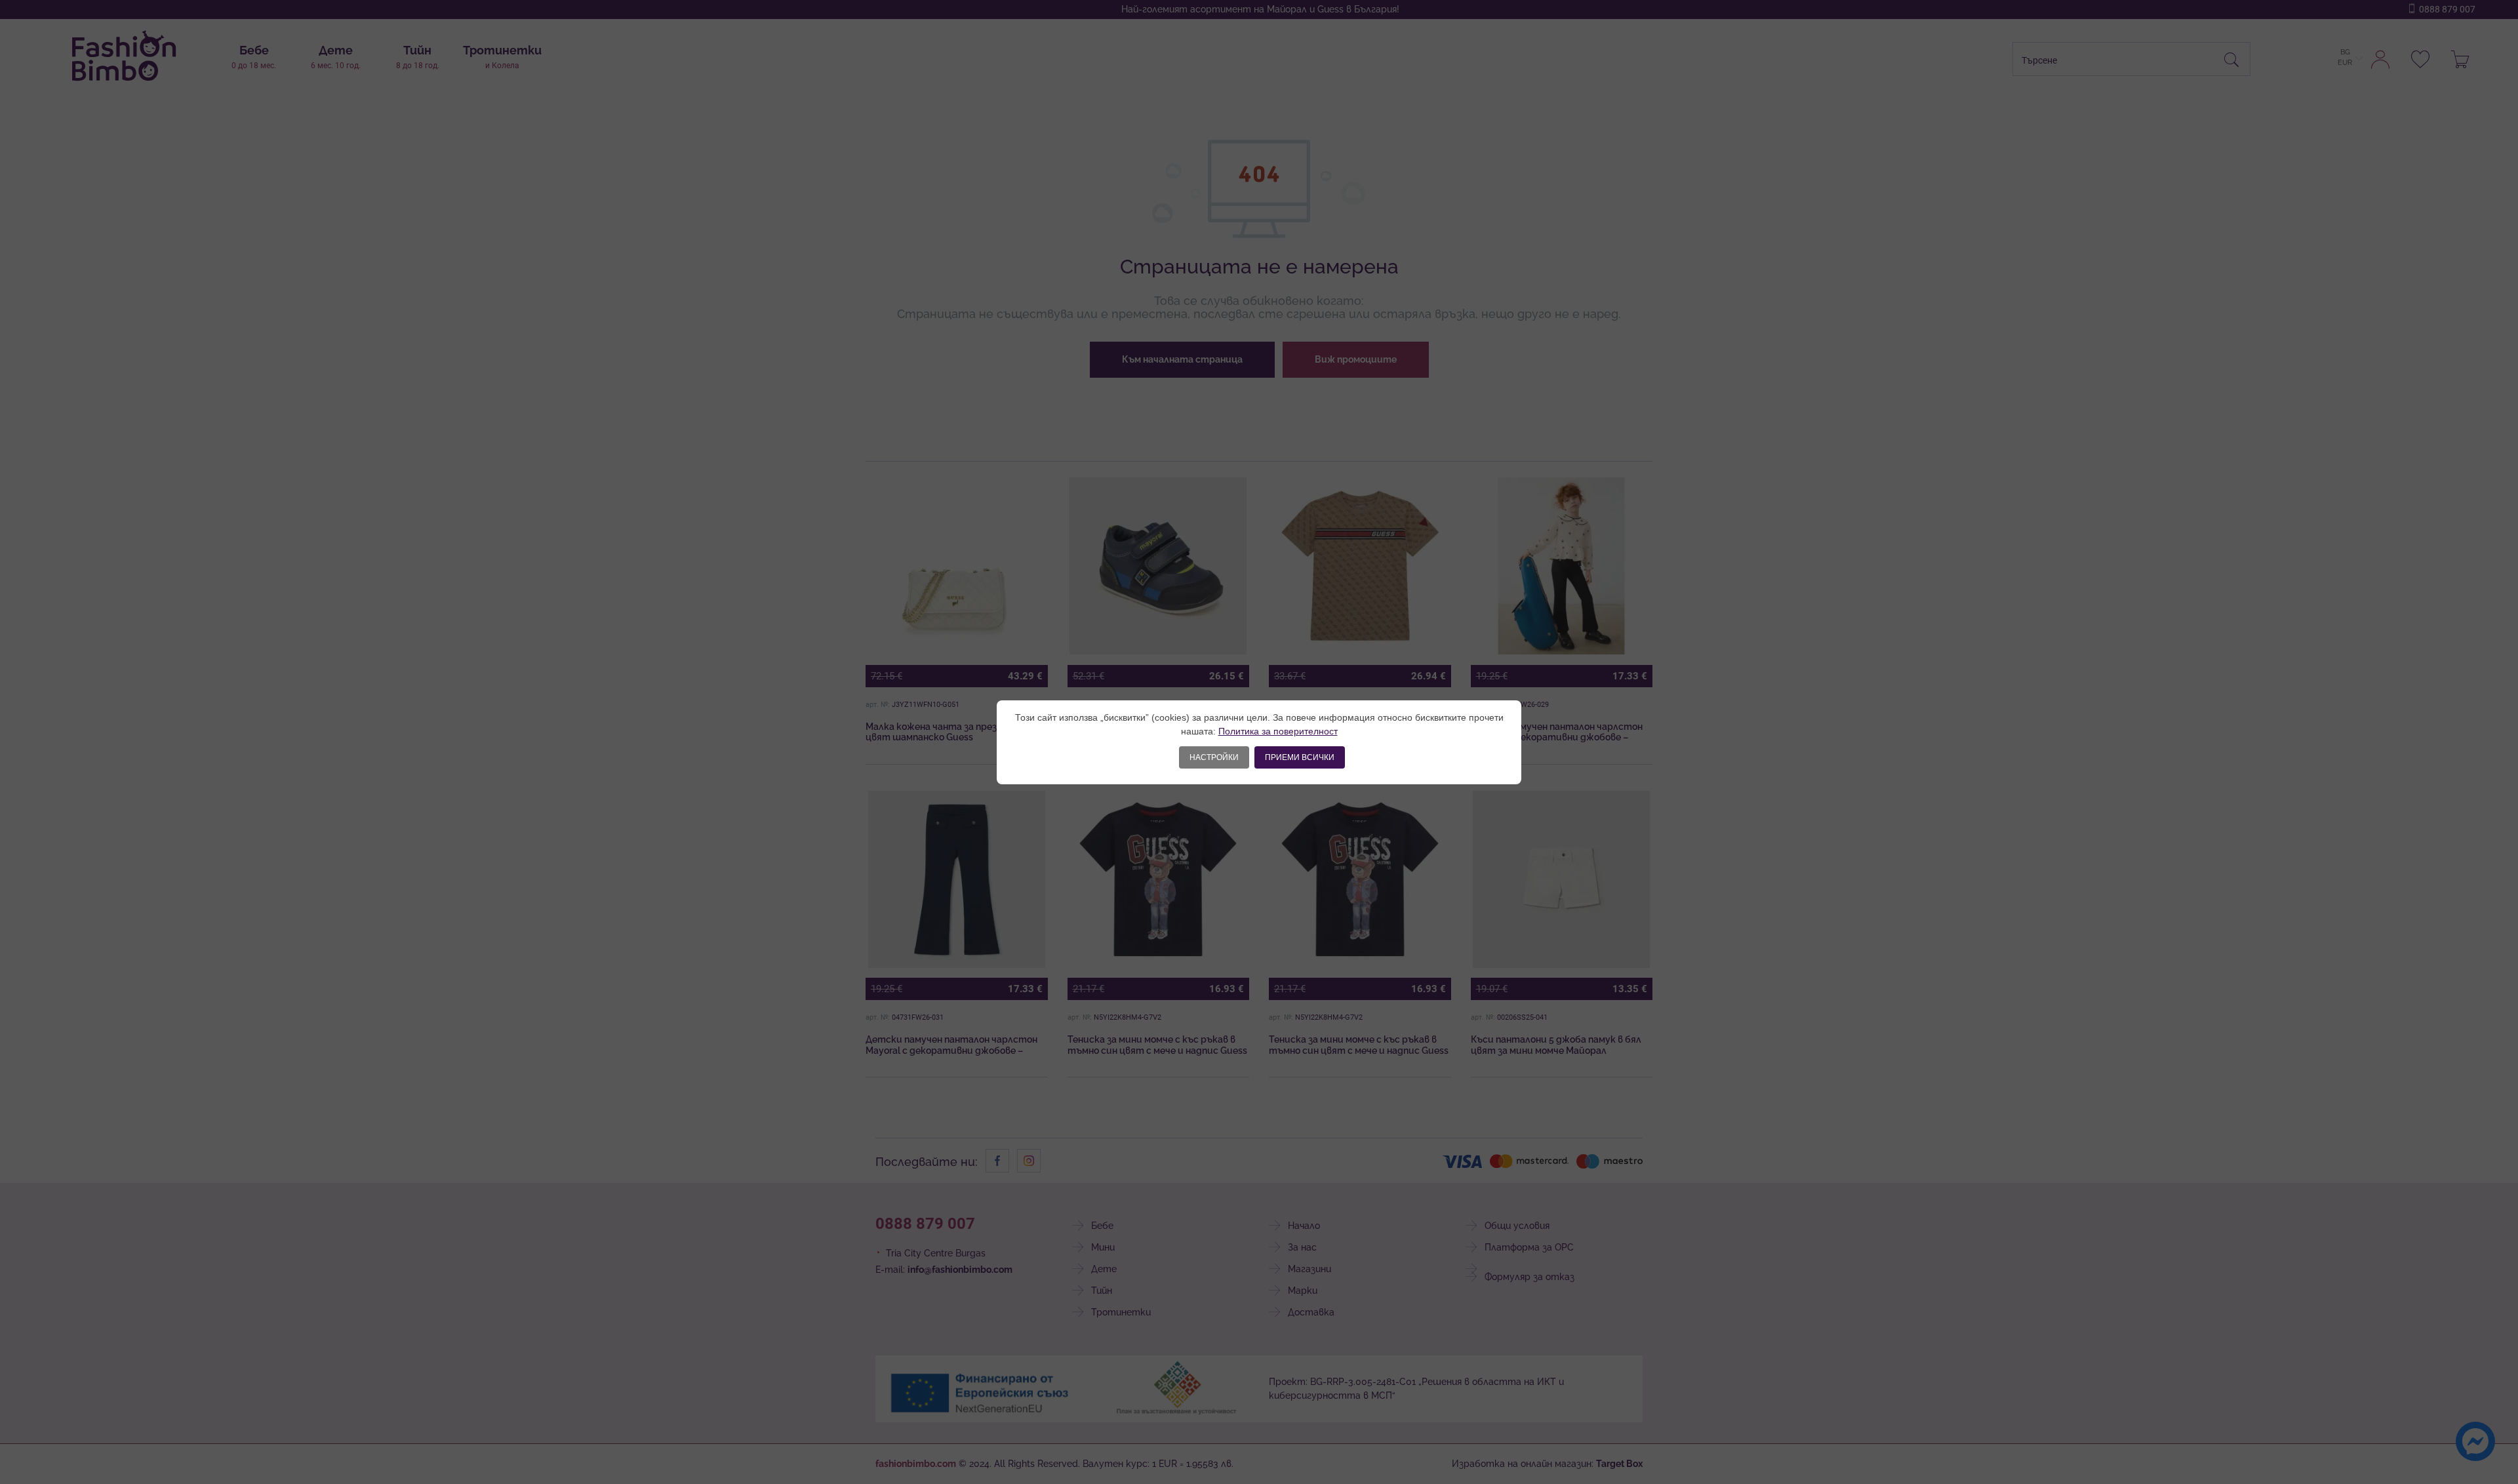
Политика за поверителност (1278, 731)
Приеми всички (1300, 757)
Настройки (1214, 757)
